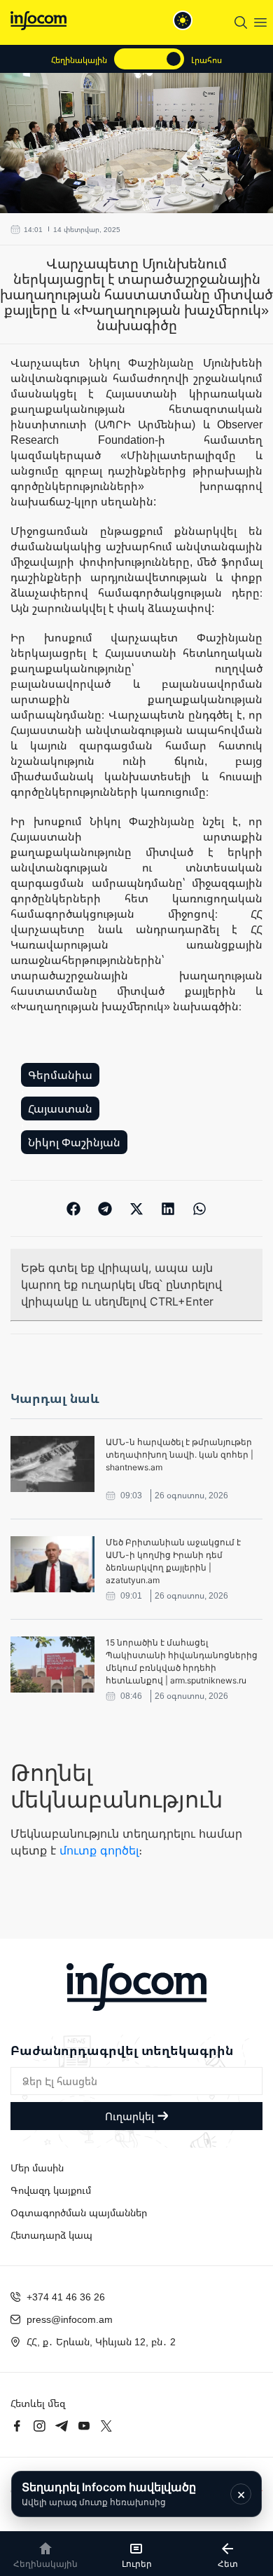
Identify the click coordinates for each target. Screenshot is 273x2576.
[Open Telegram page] (62, 2426)
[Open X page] (106, 2426)
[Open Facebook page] (17, 2426)
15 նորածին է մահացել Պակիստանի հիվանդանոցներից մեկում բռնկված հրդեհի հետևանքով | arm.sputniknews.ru (182, 1661)
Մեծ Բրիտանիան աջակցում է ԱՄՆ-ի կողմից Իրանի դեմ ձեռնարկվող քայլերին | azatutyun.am (173, 1561)
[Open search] (241, 22)
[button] (74, 1208)
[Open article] (52, 1464)
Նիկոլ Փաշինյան (74, 1142)
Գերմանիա (60, 1075)
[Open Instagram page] (39, 2426)
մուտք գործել (99, 1850)
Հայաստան (60, 1109)
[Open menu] (260, 22)
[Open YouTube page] (84, 2426)
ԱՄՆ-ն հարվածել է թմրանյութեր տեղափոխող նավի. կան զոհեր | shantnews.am (180, 1455)
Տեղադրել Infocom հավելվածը (109, 2494)
